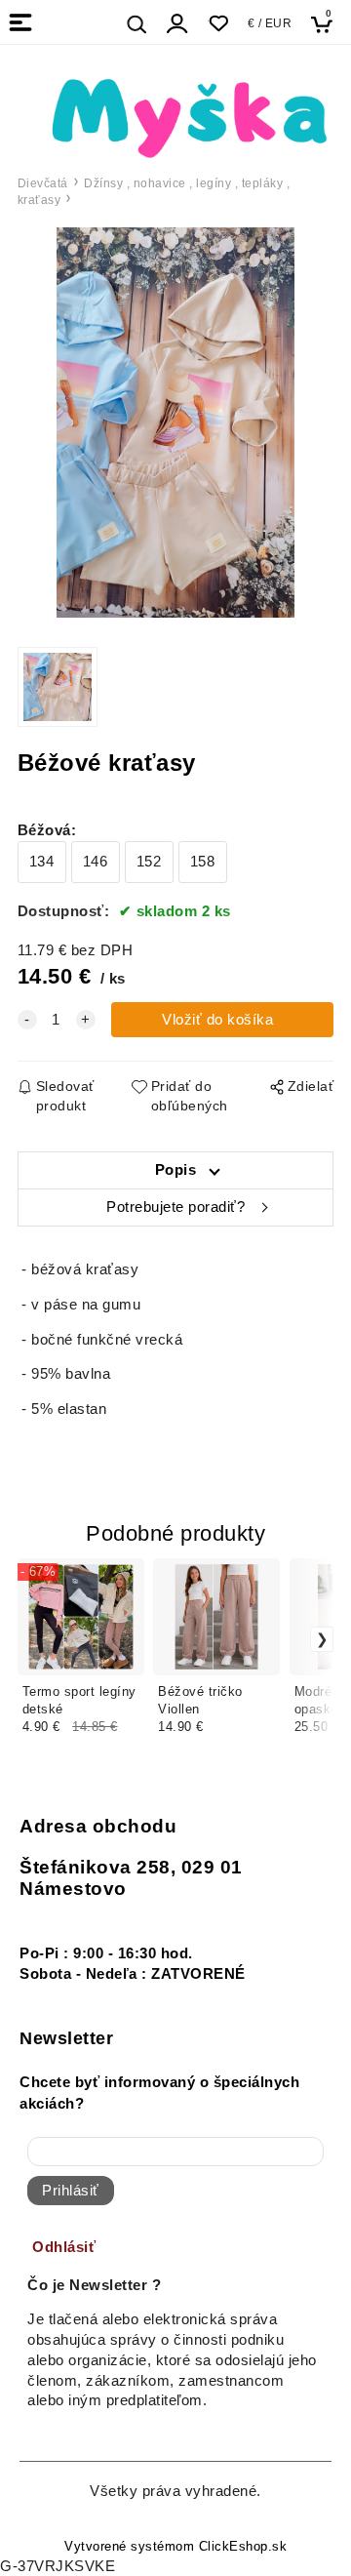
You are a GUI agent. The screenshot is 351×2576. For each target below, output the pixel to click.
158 (203, 862)
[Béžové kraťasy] (175, 423)
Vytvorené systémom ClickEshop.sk (175, 2547)
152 (149, 862)
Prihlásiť (71, 2191)
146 (96, 862)
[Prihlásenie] (177, 24)
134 (42, 862)
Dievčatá (43, 183)
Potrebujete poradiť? (175, 1207)
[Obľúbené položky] (218, 24)
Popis (176, 1170)
